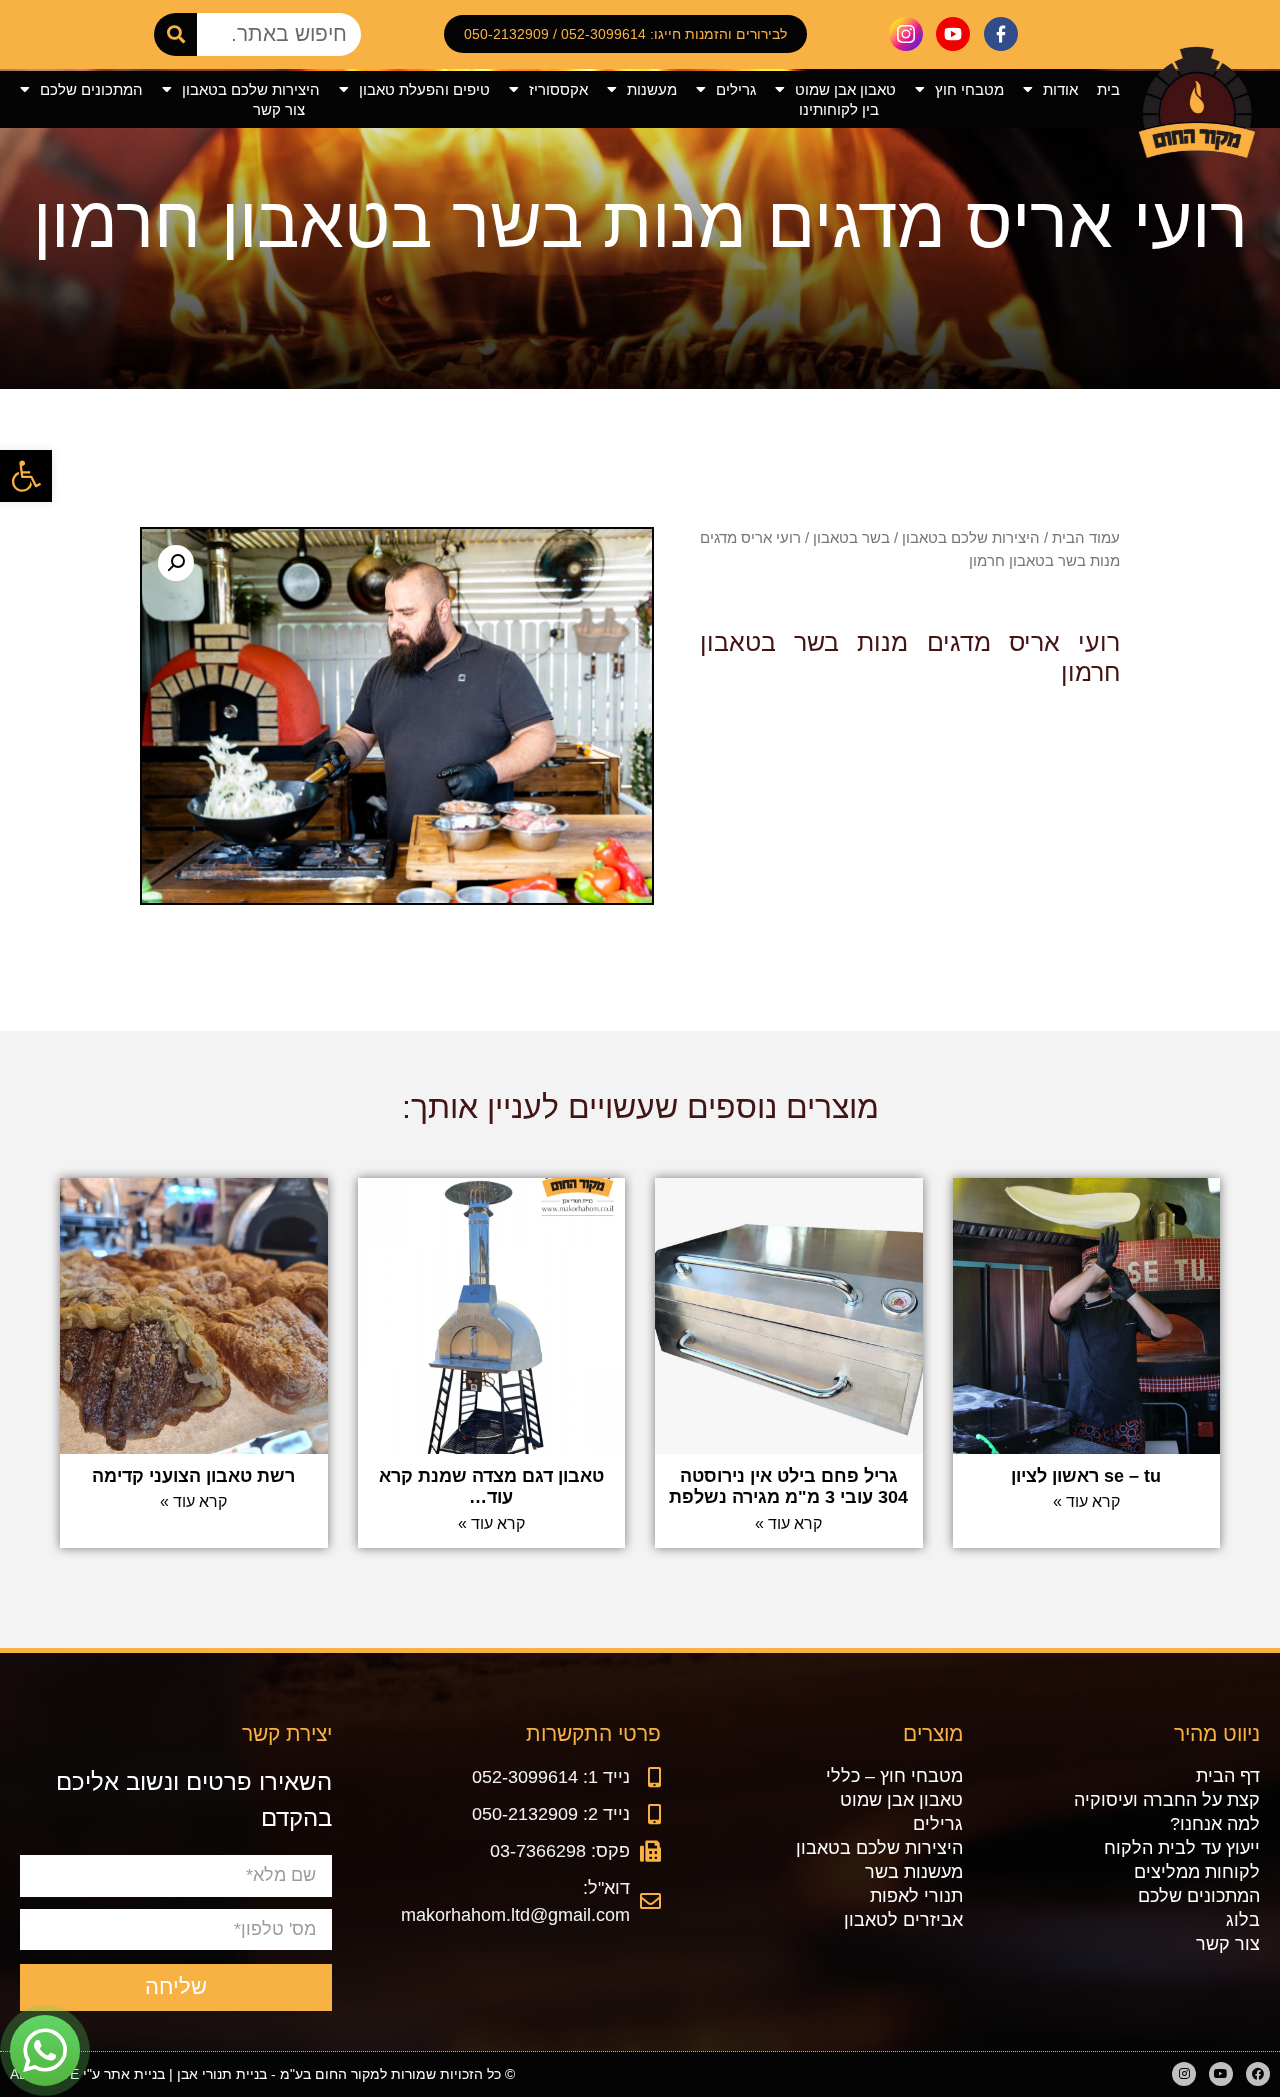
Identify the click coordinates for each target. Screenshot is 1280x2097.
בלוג (1243, 1920)
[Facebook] (1258, 2074)
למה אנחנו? (1215, 1824)
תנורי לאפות (916, 1896)
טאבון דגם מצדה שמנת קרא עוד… (491, 1487)
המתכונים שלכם (91, 89)
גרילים (736, 89)
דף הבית (1228, 1776)
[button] (26, 476)
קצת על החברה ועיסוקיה (1167, 1800)
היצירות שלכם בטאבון (251, 89)
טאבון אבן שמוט (845, 89)
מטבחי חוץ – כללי (894, 1776)
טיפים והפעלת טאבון (424, 89)
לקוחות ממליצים (1197, 1872)
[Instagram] (1184, 2074)
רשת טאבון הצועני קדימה (193, 1476)
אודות (1060, 89)
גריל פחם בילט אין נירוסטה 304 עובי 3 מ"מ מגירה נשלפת (788, 1487)
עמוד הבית (1086, 537)
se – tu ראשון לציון (1086, 1476)
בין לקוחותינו (839, 109)
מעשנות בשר (914, 1872)
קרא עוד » (1086, 1501)
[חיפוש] (175, 34)
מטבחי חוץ (969, 89)
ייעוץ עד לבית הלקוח (1182, 1848)
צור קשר (279, 109)
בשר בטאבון (851, 537)
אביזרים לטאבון (903, 1920)
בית (1108, 89)
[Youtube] (1221, 2074)
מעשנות (652, 89)
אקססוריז (558, 89)
